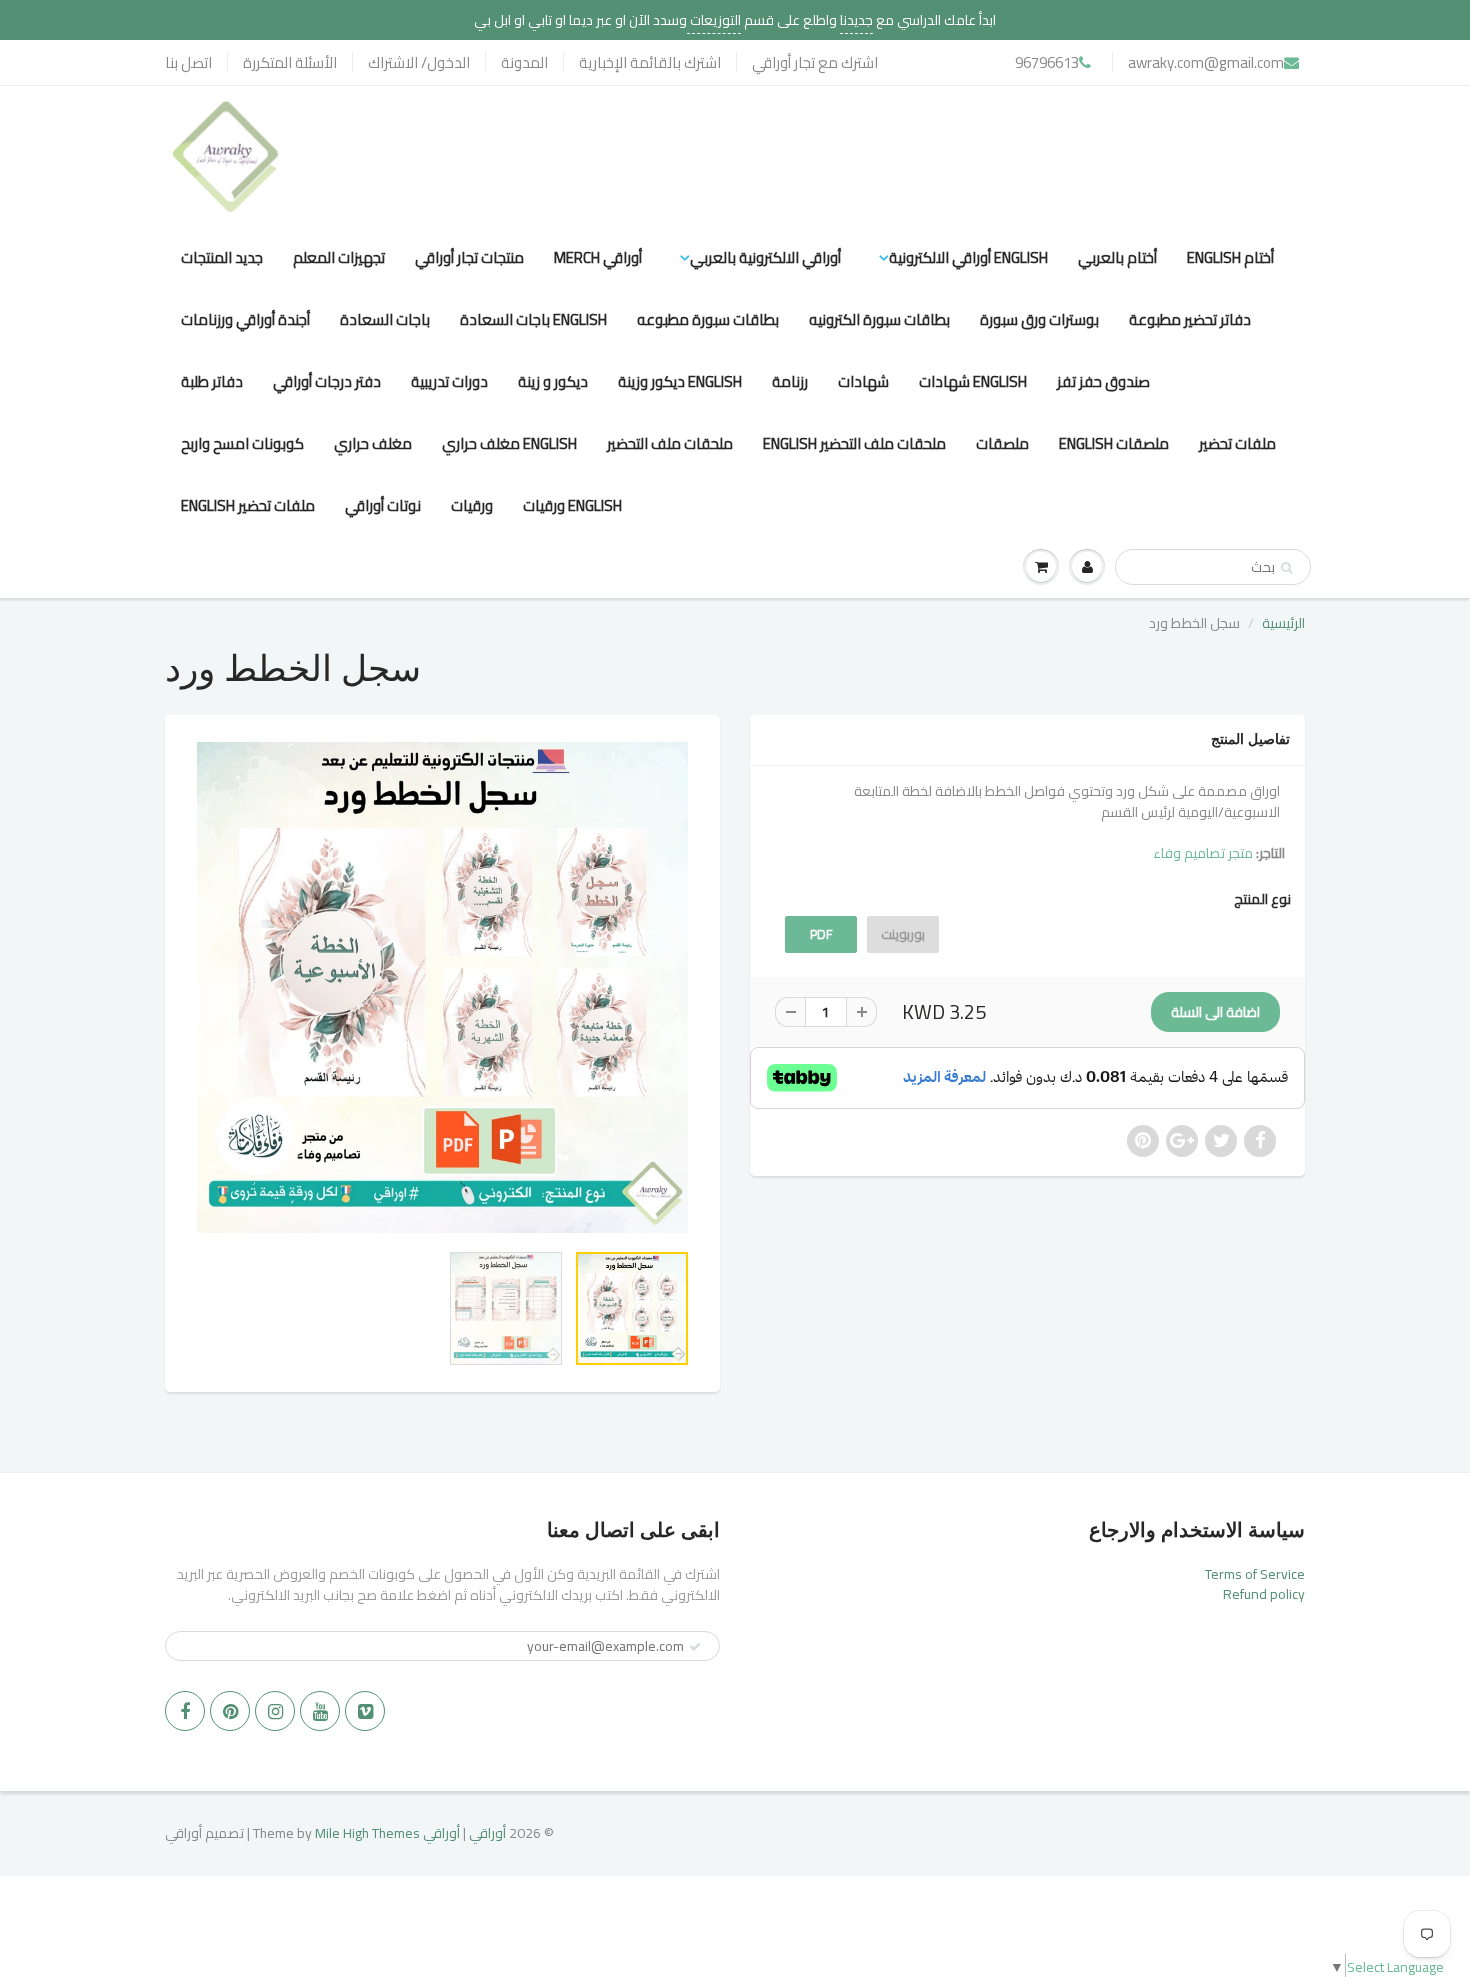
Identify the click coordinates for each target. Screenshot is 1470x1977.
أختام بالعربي (1117, 257)
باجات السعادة (385, 319)
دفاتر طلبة (212, 381)
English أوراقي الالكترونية (968, 257)
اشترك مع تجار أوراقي (815, 62)
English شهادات (973, 381)
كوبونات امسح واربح (242, 443)
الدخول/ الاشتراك (419, 62)
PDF (821, 934)
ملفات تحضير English (248, 505)
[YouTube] (320, 1711)
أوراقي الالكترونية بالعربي (765, 257)
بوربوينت (903, 934)
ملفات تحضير (1237, 443)
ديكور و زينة (553, 381)
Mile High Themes (367, 1833)
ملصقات (1002, 443)
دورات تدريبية (449, 381)
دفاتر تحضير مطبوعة (1190, 319)
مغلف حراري (373, 443)
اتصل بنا (188, 62)
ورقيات (472, 505)
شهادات (863, 381)
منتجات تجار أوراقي (469, 257)
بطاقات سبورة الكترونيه (879, 319)
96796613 (1047, 62)
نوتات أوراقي (383, 505)
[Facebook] (185, 1711)
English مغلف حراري (509, 443)
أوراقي (487, 1833)
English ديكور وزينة (680, 381)
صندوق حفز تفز (1103, 381)
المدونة (524, 62)
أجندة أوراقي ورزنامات (245, 319)
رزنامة (790, 381)
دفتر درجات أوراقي (327, 381)
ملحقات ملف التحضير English (854, 443)
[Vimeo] (365, 1711)
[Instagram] (275, 1711)
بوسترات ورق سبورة (1039, 319)
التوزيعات (714, 20)
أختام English (1230, 257)
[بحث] (1286, 568)
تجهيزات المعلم (339, 257)
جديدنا (856, 20)
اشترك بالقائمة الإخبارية (650, 62)
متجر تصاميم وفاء (1203, 853)
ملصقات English (1114, 443)
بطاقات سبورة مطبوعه (708, 319)
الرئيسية (1283, 623)
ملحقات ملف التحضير (670, 443)
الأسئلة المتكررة (290, 62)
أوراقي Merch (598, 257)
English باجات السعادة (533, 319)
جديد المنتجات (222, 257)
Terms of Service (1255, 1574)
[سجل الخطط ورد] (442, 987)
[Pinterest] (230, 1711)
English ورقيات (572, 505)
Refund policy (1264, 1594)
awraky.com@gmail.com (1206, 62)
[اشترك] (695, 1647)
